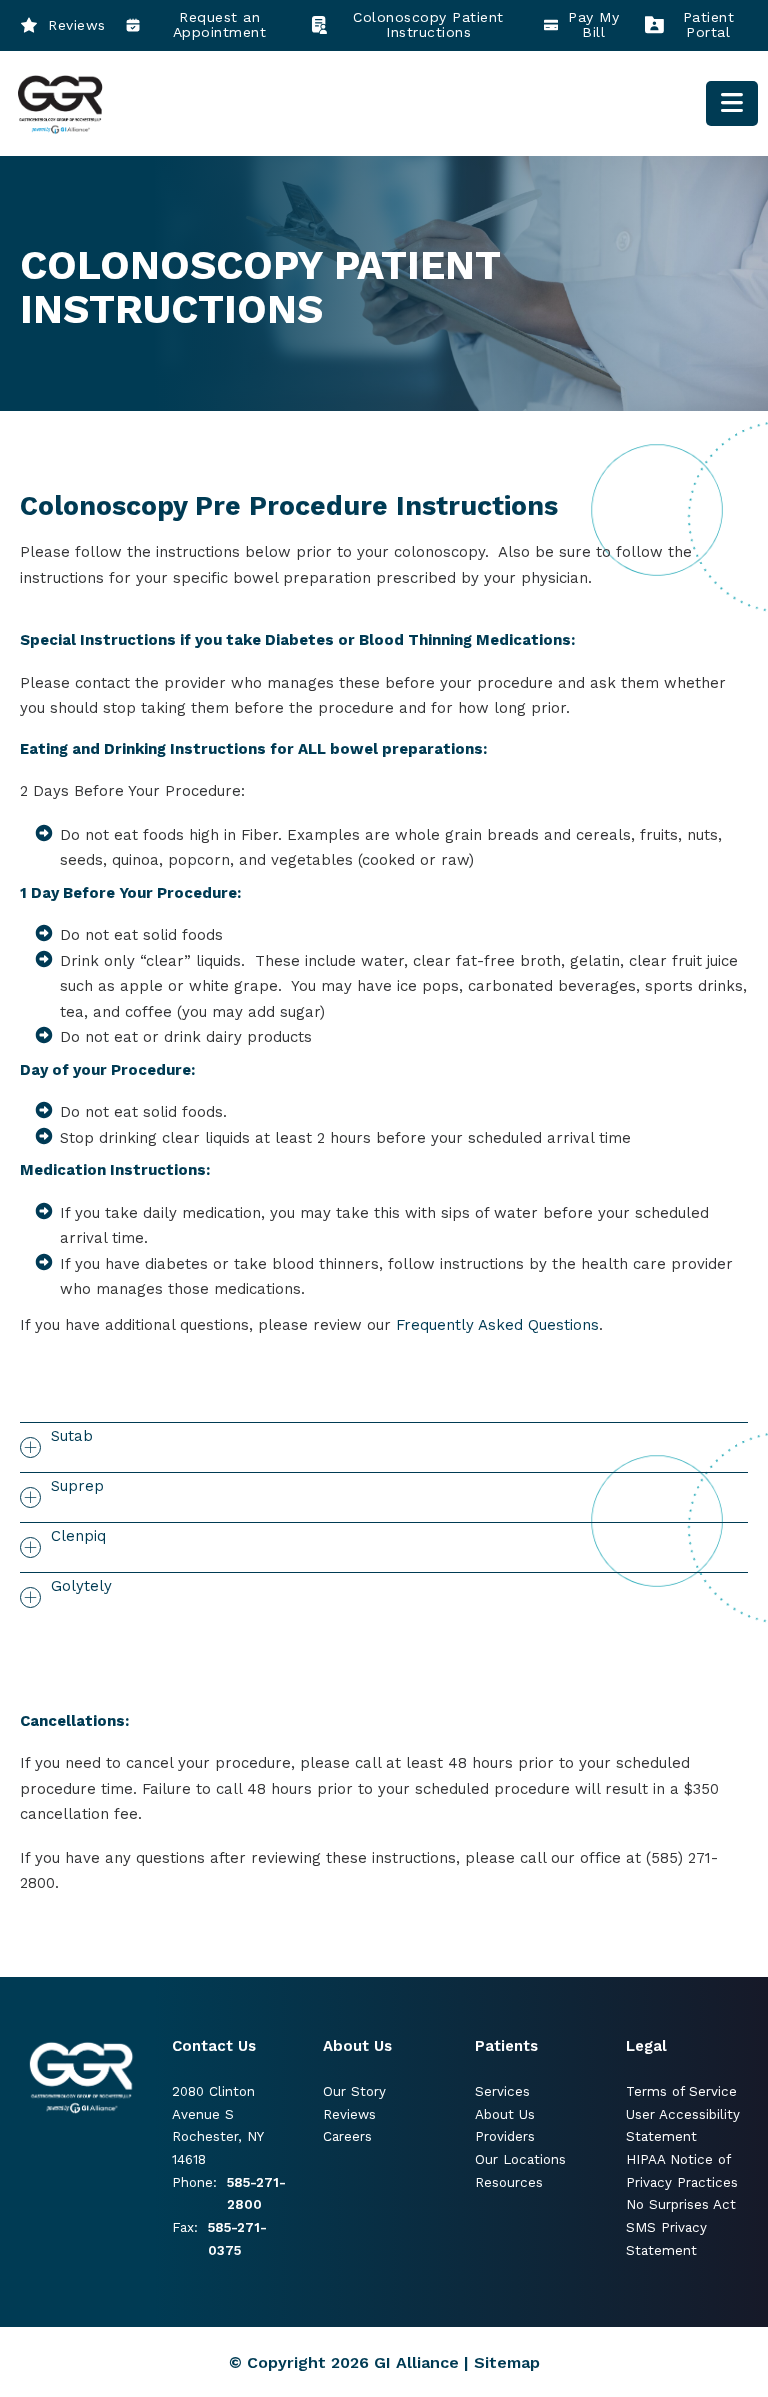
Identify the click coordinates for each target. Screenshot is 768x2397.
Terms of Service (681, 2091)
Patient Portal (709, 25)
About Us (505, 2114)
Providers (505, 2136)
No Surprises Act (681, 2204)
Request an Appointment (220, 25)
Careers (347, 2136)
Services (502, 2091)
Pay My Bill (593, 25)
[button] (384, 1447)
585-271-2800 (256, 2194)
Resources (509, 2182)
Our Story (354, 2091)
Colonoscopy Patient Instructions (428, 25)
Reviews (77, 25)
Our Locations (520, 2159)
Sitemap (507, 2362)
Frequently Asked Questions (497, 1325)
